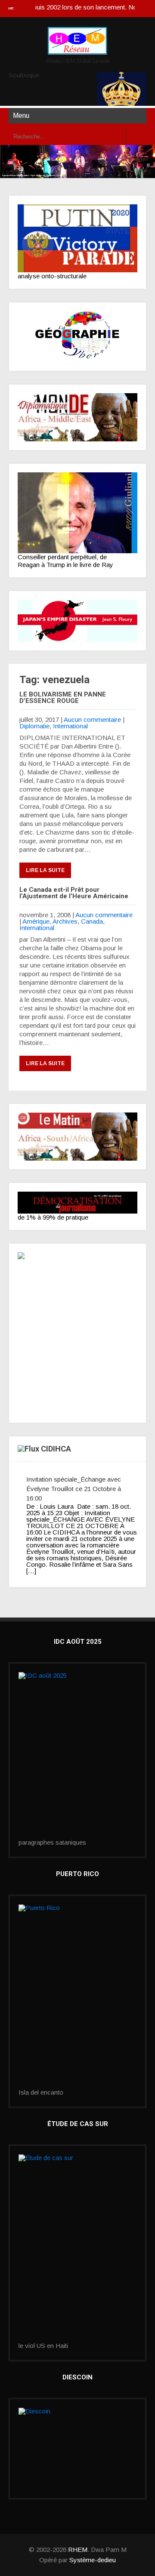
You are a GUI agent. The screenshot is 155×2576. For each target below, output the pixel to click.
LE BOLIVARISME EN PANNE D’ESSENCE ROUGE (63, 698)
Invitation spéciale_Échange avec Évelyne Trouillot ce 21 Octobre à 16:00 (74, 1489)
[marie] (77, 2248)
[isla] (77, 1997)
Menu (21, 116)
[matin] (77, 1137)
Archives (65, 921)
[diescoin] (77, 2449)
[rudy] (77, 513)
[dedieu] (77, 1203)
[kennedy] (77, 238)
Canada (92, 921)
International (70, 726)
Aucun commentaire (92, 719)
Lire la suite (45, 870)
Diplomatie (34, 726)
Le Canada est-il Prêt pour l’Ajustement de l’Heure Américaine (74, 893)
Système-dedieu (93, 2560)
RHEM (78, 2550)
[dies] (77, 621)
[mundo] (77, 417)
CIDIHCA (56, 1449)
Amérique (36, 921)
